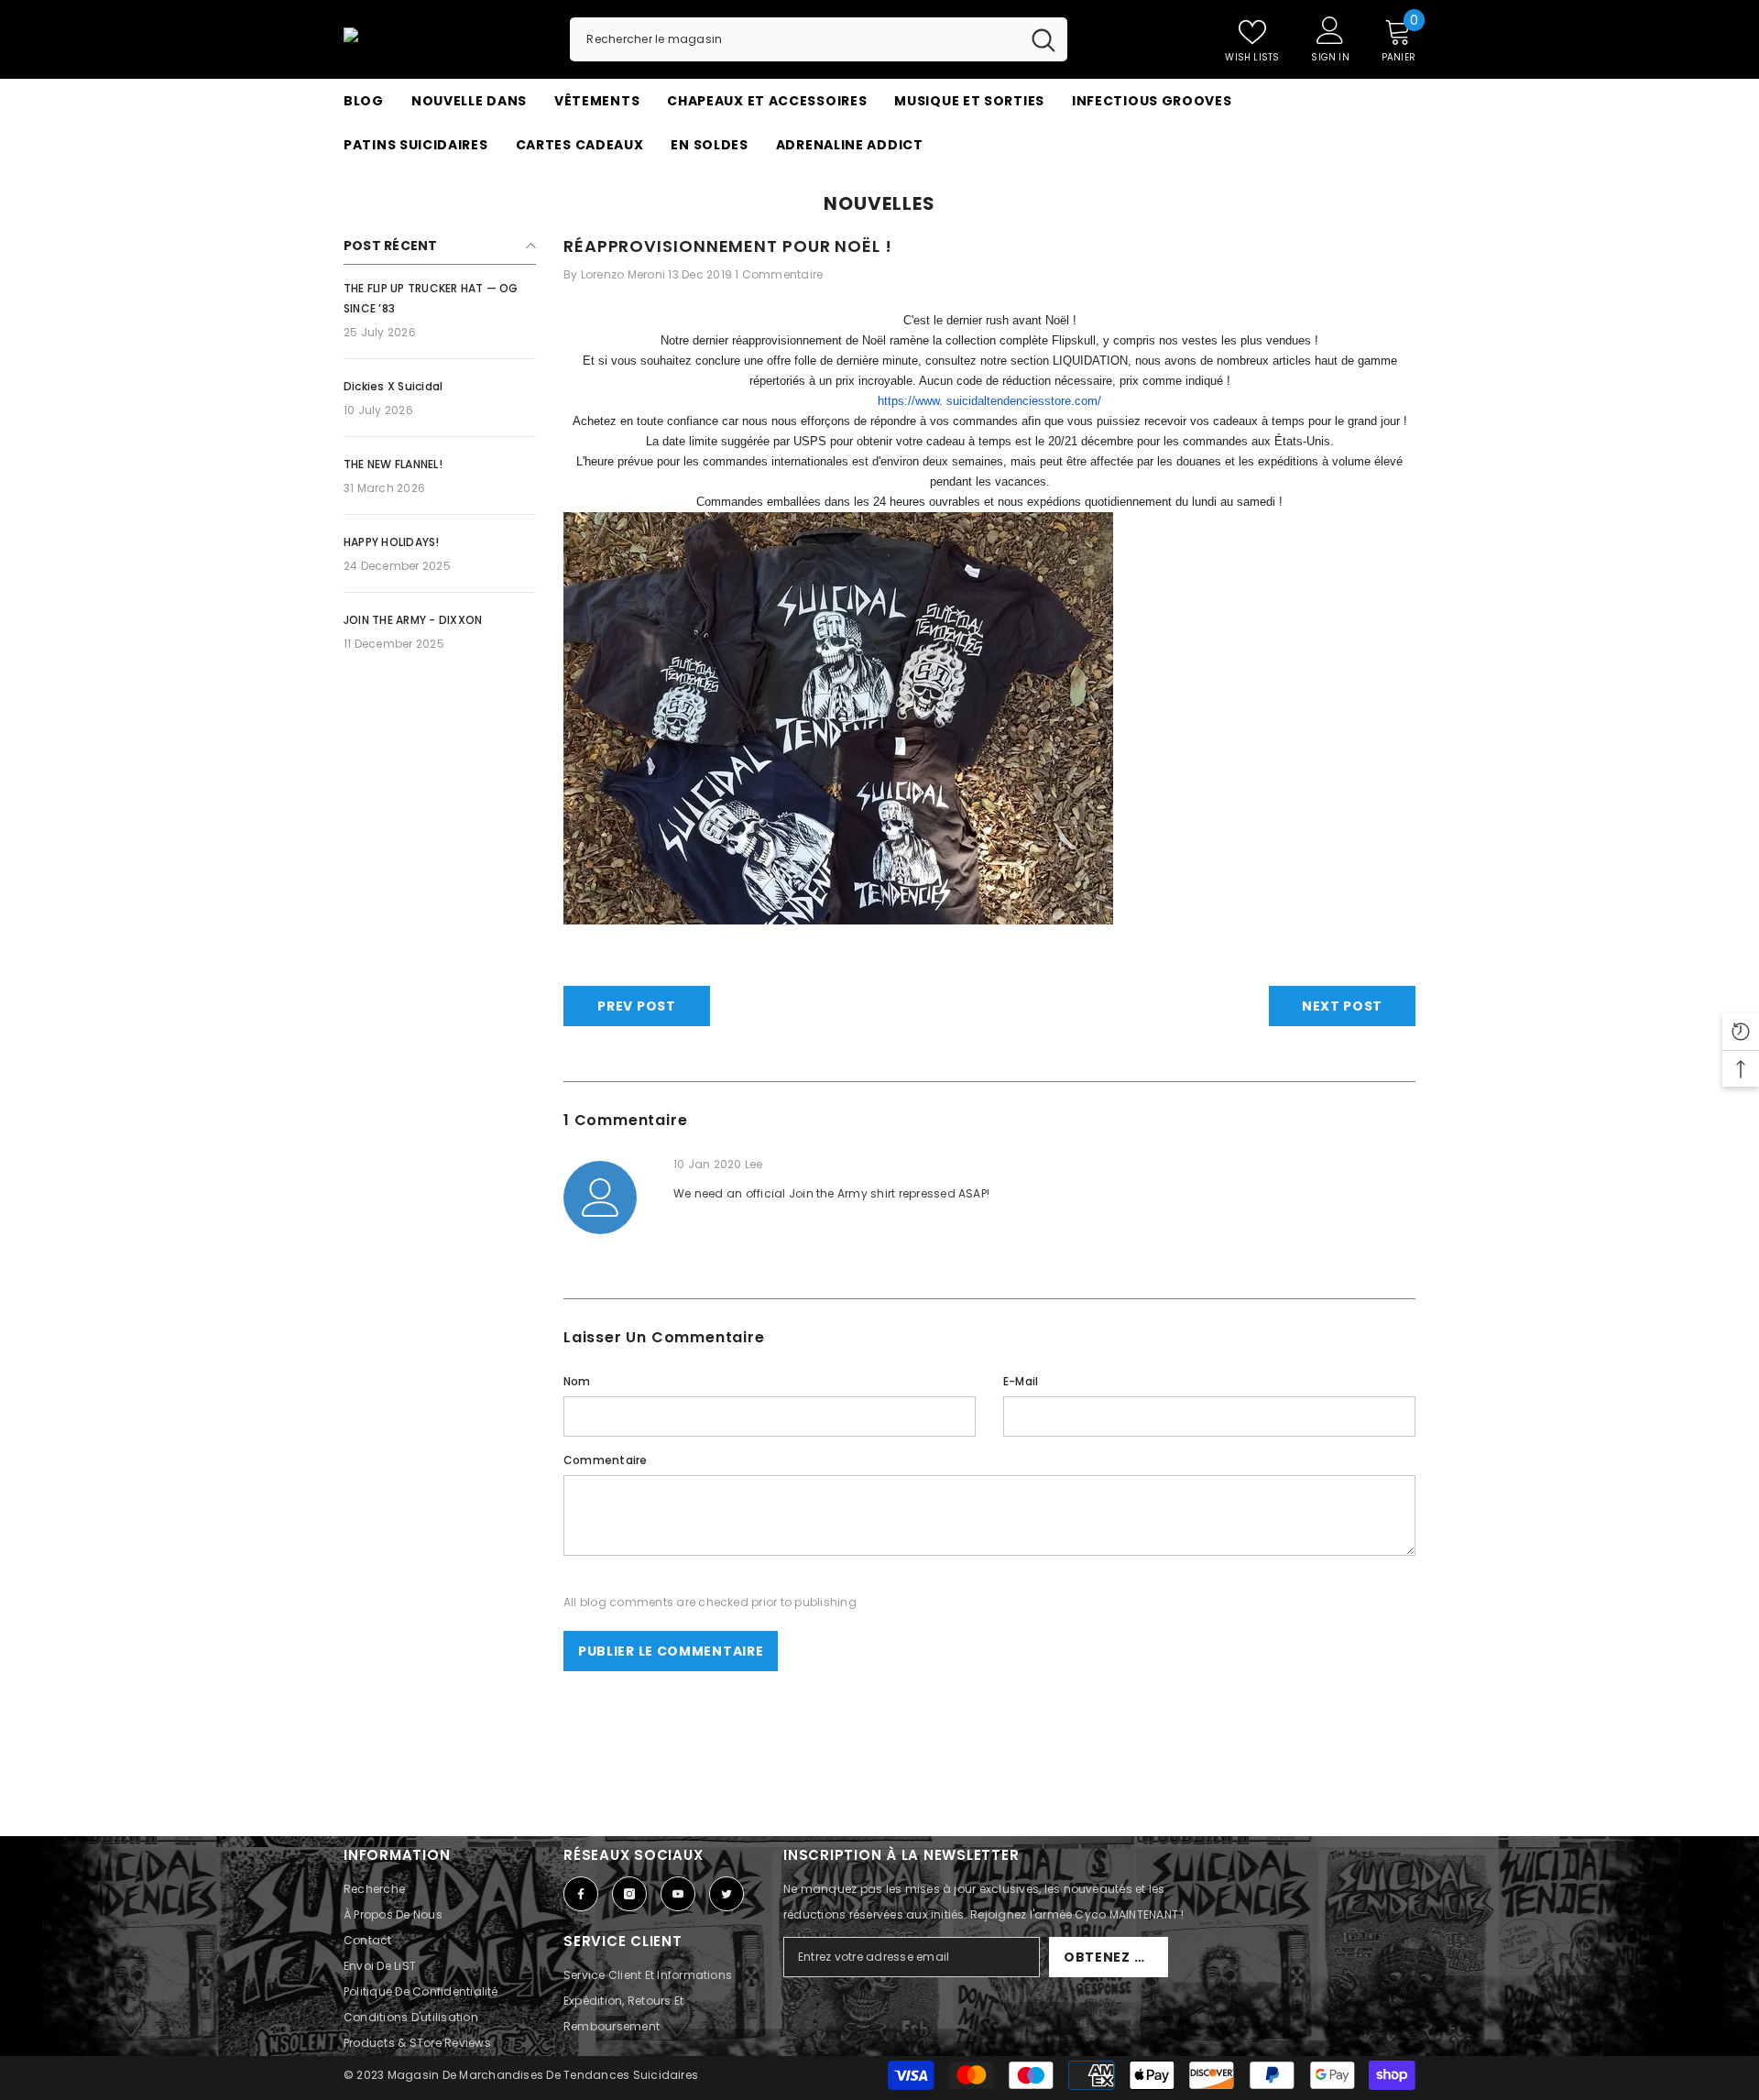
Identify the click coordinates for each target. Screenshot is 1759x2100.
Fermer (1408, 167)
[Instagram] (629, 1894)
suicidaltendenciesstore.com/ (1024, 401)
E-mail (1021, 1381)
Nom (577, 1381)
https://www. (910, 401)
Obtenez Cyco (1116, 1957)
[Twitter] (727, 1894)
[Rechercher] (819, 39)
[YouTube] (678, 1894)
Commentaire (606, 1460)
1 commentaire (779, 274)
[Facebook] (581, 1894)
